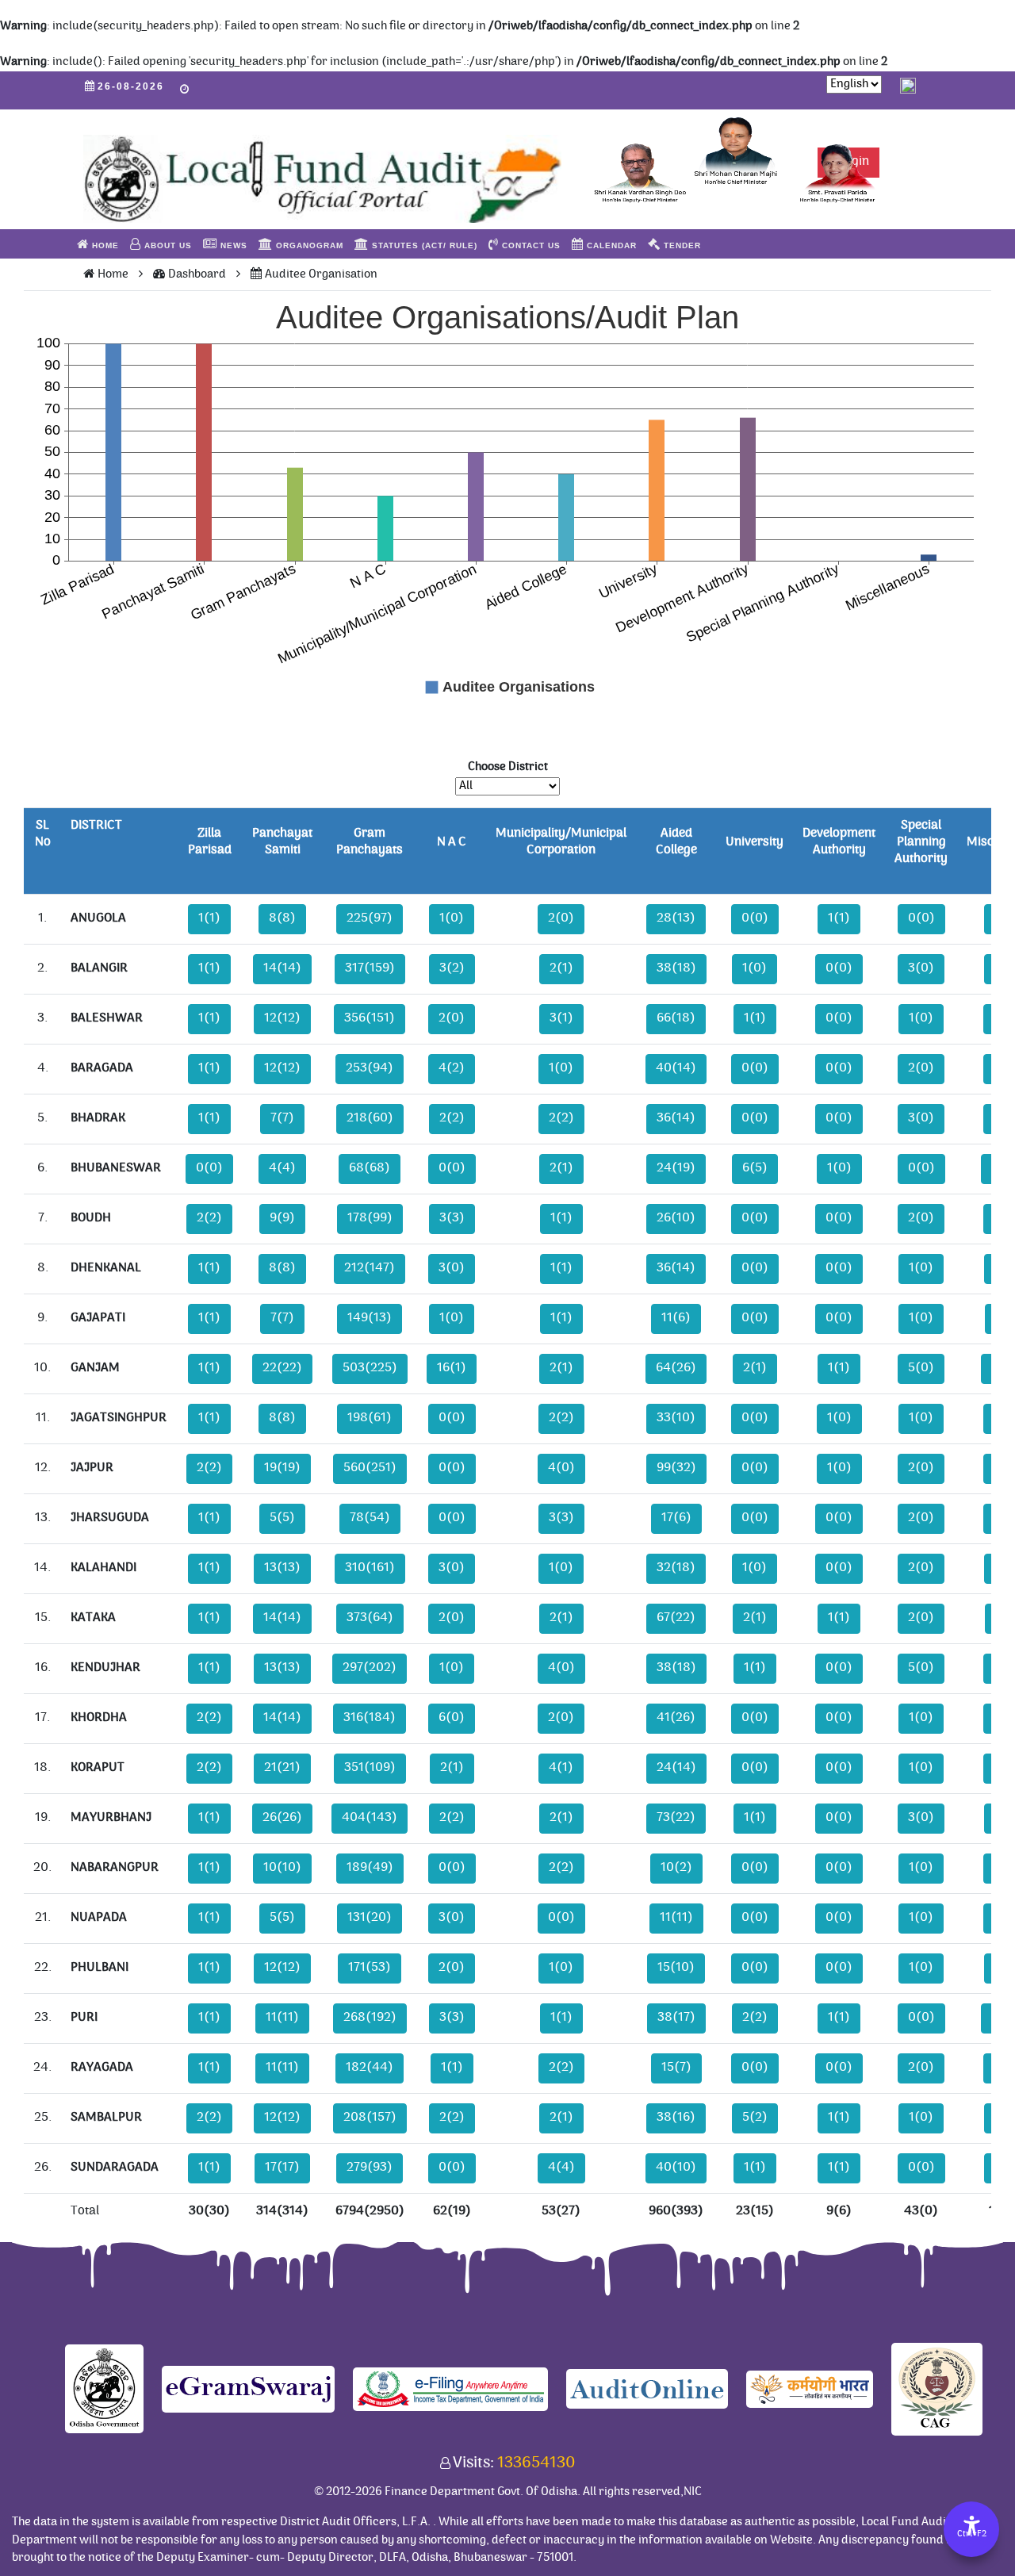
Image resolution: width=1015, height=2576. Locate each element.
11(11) (676, 1918)
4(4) (282, 1169)
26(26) (282, 1818)
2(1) (561, 969)
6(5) (755, 1169)
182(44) (370, 2068)
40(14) (676, 1069)
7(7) (282, 1119)
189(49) (370, 1868)
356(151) (370, 1019)
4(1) (561, 1768)
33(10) (676, 1418)
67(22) (676, 1618)
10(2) (676, 1868)
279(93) (370, 2168)
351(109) (370, 1768)
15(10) (676, 1968)
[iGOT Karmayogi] (810, 2388)
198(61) (370, 1418)
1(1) (209, 919)
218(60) (370, 1119)
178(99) (370, 1219)
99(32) (676, 1468)
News (232, 245)
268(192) (370, 2018)
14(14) (282, 969)
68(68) (370, 1169)
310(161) (370, 1568)
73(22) (676, 1818)
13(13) (282, 1568)
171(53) (370, 1968)
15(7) (676, 2068)
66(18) (676, 1019)
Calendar (610, 245)
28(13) (676, 919)
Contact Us (530, 245)
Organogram (308, 245)
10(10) (282, 1868)
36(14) (676, 1119)
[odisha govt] (104, 2388)
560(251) (370, 1468)
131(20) (370, 1918)
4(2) (452, 1069)
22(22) (282, 1368)
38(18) (676, 969)
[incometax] (450, 2388)
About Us (167, 245)
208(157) (370, 2118)
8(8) (282, 919)
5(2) (755, 2118)
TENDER (681, 245)
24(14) (676, 1768)
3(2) (452, 969)
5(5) (282, 1518)
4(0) (561, 1468)
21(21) (282, 1768)
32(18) (676, 1568)
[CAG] (937, 2388)
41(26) (676, 1718)
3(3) (452, 1219)
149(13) (370, 1319)
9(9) (282, 1219)
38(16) (676, 2118)
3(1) (561, 1019)
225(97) (370, 919)
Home (104, 245)
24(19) (676, 1169)
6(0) (452, 1718)
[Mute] (908, 84)
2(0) (561, 919)
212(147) (370, 1269)
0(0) (755, 919)
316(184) (370, 1718)
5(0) (921, 1368)
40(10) (676, 2168)
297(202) (370, 1668)
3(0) (921, 969)
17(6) (676, 1518)
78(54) (370, 1518)
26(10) (676, 1219)
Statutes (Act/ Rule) (423, 245)
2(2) (452, 1119)
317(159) (370, 969)
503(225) (370, 1368)
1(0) (452, 919)
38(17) (676, 2018)
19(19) (282, 1468)
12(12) (282, 1019)
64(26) (676, 1368)
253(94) (370, 1069)
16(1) (452, 1368)
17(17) (282, 2168)
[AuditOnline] (647, 2388)
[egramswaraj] (248, 2388)
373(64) (370, 1618)
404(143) (370, 1818)
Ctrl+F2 (972, 2535)
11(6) (676, 1319)
